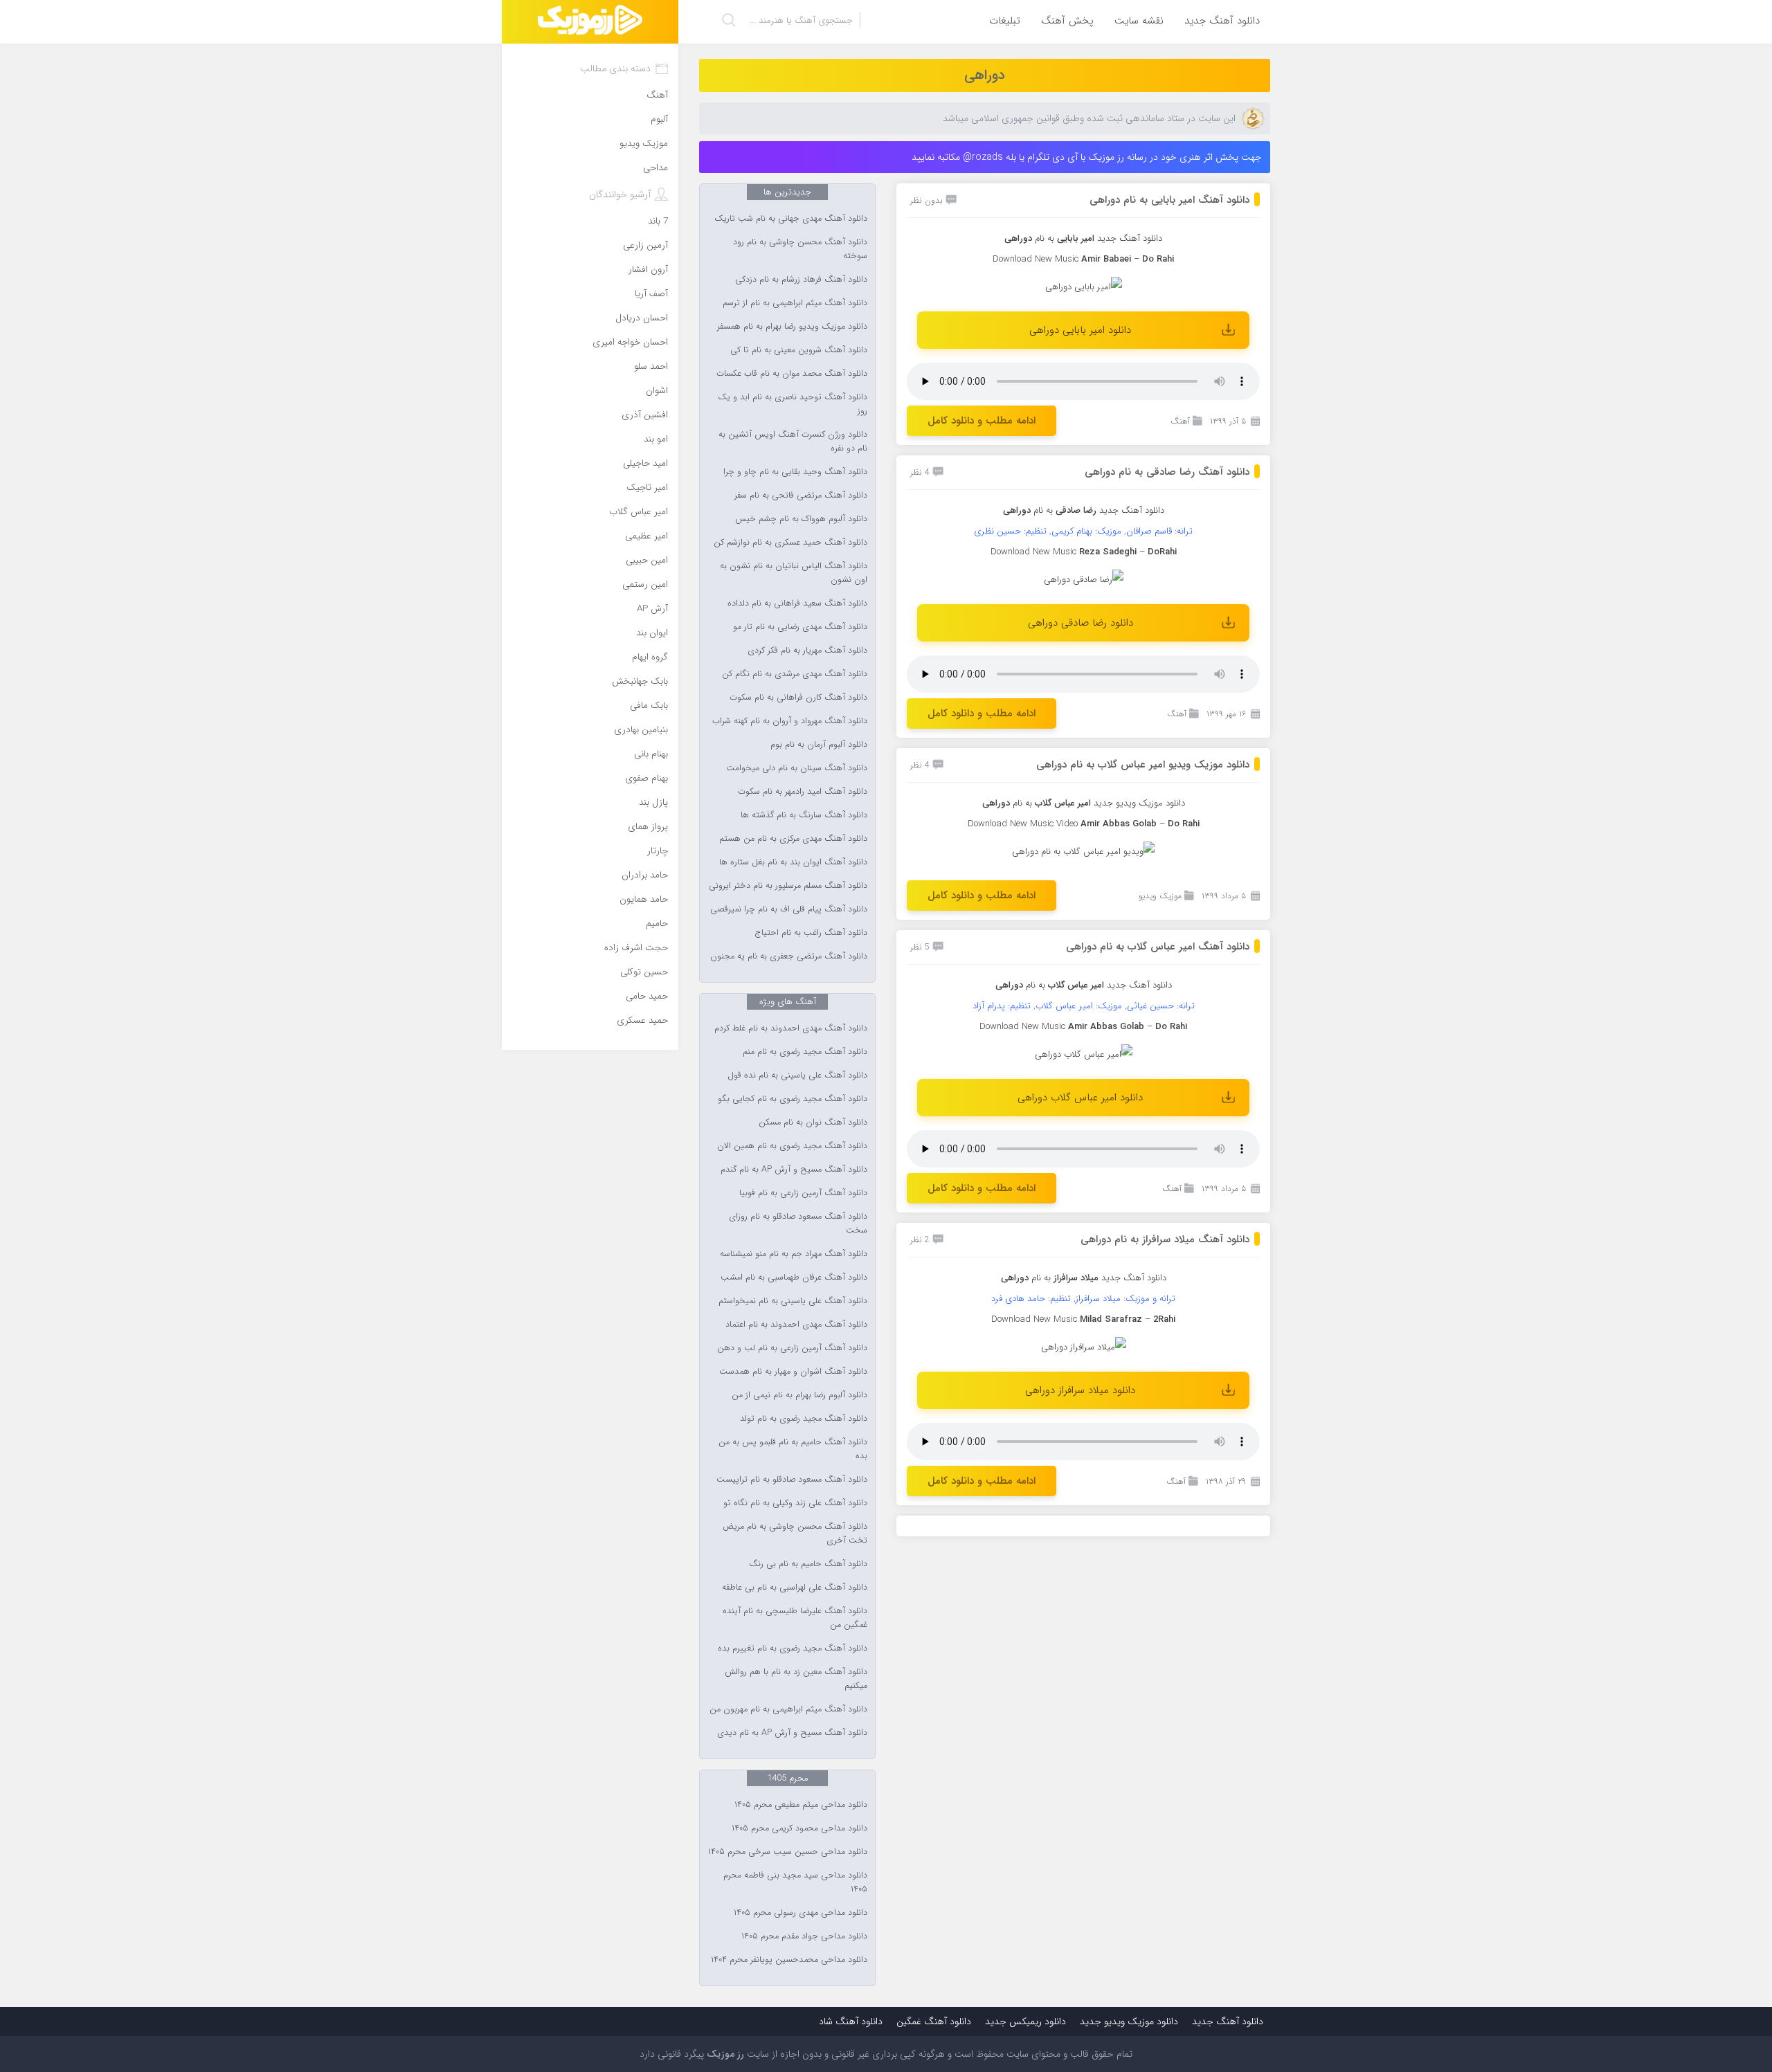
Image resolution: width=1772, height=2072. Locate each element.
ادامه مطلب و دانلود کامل (982, 421)
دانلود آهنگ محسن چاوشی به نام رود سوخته (800, 249)
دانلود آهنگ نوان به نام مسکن (813, 1123)
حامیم (657, 924)
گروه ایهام (650, 657)
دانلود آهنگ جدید (1222, 21)
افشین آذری (645, 415)
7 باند (658, 221)
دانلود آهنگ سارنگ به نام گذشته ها (804, 815)
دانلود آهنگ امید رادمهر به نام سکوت (803, 792)
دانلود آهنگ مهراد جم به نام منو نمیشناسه (794, 1254)
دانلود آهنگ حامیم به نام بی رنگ (808, 1564)
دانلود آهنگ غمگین (934, 2021)
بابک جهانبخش (640, 681)
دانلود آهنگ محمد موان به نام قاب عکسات (792, 374)
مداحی (656, 168)
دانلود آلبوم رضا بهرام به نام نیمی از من (799, 1395)
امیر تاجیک (647, 488)
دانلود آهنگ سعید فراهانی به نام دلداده (797, 603)
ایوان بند (652, 633)
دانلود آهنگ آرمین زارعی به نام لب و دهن (792, 1348)
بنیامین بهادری (641, 730)
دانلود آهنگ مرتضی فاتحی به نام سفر (801, 496)
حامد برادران (645, 875)
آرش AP (652, 609)
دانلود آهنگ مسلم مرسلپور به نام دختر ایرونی (788, 886)
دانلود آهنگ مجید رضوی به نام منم (805, 1052)
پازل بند (653, 802)
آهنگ (1180, 421)
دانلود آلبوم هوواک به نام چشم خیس (801, 519)
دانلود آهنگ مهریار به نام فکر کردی (807, 651)
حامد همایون (644, 899)
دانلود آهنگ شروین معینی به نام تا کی (799, 350)
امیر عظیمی (647, 536)
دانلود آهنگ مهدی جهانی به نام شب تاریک (791, 219)
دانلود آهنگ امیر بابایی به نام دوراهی (1169, 200)
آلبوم (659, 119)
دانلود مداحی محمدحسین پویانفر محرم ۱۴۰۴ (789, 1960)
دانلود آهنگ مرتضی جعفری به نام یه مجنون (789, 956)
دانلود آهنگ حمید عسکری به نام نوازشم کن (790, 543)
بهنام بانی (651, 754)
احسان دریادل (642, 318)
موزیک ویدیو (1160, 896)
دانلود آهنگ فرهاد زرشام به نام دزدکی (801, 280)
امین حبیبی (647, 560)
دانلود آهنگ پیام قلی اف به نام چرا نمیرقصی (789, 909)
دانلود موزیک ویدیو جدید (1139, 803)
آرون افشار (648, 270)
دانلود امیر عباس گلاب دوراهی (1080, 1098)
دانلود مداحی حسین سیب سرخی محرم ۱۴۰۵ (788, 1852)
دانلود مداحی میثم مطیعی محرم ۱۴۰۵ (801, 1805)
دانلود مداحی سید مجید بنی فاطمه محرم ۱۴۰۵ (795, 1882)
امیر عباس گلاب (639, 512)
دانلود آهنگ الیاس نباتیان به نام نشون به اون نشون (794, 573)
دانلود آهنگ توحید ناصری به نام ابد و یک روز (793, 404)
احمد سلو (651, 366)
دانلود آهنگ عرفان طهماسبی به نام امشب (794, 1278)
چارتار (658, 851)
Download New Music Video (1023, 824)
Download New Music (1036, 259)
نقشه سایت (1139, 21)
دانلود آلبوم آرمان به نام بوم (819, 745)
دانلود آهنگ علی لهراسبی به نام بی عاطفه (795, 1588)
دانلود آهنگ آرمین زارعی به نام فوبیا (803, 1193)
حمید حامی (647, 996)
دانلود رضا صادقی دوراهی (1081, 623)
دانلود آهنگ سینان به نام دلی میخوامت (797, 768)
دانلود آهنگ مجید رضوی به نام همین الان (792, 1146)
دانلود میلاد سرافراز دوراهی (1080, 1390)
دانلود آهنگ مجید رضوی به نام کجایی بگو (793, 1099)
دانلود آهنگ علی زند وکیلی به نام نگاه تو (795, 1503)
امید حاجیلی (645, 463)
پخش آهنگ (1067, 21)
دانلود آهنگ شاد (851, 2021)
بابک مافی (649, 706)
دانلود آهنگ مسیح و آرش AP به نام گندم (794, 1170)
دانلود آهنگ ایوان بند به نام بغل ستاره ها (793, 862)
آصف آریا (651, 294)
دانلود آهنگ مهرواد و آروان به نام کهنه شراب (790, 721)
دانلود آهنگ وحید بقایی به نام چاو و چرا (795, 472)
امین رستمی (645, 584)
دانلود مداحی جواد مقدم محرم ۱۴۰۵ (804, 1936)
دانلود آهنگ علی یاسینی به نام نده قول (797, 1075)
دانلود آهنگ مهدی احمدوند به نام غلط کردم (791, 1028)
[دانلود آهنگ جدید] (590, 22)
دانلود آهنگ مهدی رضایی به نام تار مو (800, 627)
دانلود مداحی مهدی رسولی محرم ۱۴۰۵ (801, 1913)
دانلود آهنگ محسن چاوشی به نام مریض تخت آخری (795, 1534)
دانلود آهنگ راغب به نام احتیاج (811, 933)
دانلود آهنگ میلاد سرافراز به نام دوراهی (1165, 1239)
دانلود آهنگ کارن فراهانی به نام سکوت (798, 698)
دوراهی (985, 75)
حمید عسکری (642, 1020)
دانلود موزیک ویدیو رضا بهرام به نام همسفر (792, 327)
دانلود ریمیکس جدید (1025, 2021)
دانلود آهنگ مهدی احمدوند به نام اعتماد (796, 1325)
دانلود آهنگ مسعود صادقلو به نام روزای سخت (798, 1224)
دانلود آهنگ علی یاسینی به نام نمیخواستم (793, 1301)
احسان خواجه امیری (630, 342)
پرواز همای (648, 827)
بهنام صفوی (647, 778)
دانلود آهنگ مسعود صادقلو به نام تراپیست (792, 1480)
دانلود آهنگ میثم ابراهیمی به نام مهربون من (788, 1709)
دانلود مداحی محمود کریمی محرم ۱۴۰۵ (799, 1828)
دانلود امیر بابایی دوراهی (1080, 330)
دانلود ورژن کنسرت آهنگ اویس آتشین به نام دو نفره (793, 442)
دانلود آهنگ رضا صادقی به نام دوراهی (1167, 472)
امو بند (656, 439)
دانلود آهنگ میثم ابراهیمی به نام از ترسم (795, 303)
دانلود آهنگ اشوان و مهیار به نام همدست (793, 1372)
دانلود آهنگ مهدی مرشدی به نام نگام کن (795, 674)
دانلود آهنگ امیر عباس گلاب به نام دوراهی (1158, 947)
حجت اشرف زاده (636, 948)
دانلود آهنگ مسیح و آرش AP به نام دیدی (792, 1733)
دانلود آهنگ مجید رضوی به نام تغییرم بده (793, 1648)
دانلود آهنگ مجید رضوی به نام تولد (804, 1419)
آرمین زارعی (645, 245)
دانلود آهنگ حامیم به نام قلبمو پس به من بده (793, 1449)
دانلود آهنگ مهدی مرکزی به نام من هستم (793, 839)
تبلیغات (1005, 21)
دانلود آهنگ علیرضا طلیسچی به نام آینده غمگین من (795, 1618)
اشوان (657, 391)
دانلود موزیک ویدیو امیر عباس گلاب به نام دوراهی (1143, 765)
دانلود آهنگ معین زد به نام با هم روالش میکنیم (796, 1679)
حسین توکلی (644, 972)
